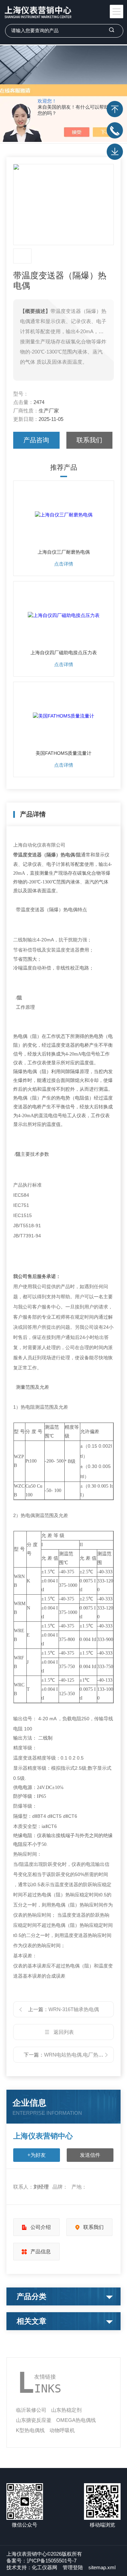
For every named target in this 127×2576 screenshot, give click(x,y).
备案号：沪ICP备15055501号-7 (41, 2561)
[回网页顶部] (115, 109)
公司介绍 (41, 2227)
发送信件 (90, 2155)
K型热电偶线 (30, 2430)
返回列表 (64, 2032)
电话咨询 (115, 130)
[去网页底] (115, 152)
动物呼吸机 (62, 2430)
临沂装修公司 (31, 2410)
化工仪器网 (45, 2567)
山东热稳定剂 (66, 2410)
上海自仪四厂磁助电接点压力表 (64, 653)
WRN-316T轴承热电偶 (74, 2009)
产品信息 (41, 2251)
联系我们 (89, 440)
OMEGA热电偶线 (76, 2420)
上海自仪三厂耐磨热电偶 (64, 552)
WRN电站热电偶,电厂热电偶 (76, 2055)
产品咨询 (36, 440)
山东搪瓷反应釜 (34, 2420)
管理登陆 (73, 2567)
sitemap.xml (102, 2567)
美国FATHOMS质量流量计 (63, 753)
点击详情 (64, 564)
